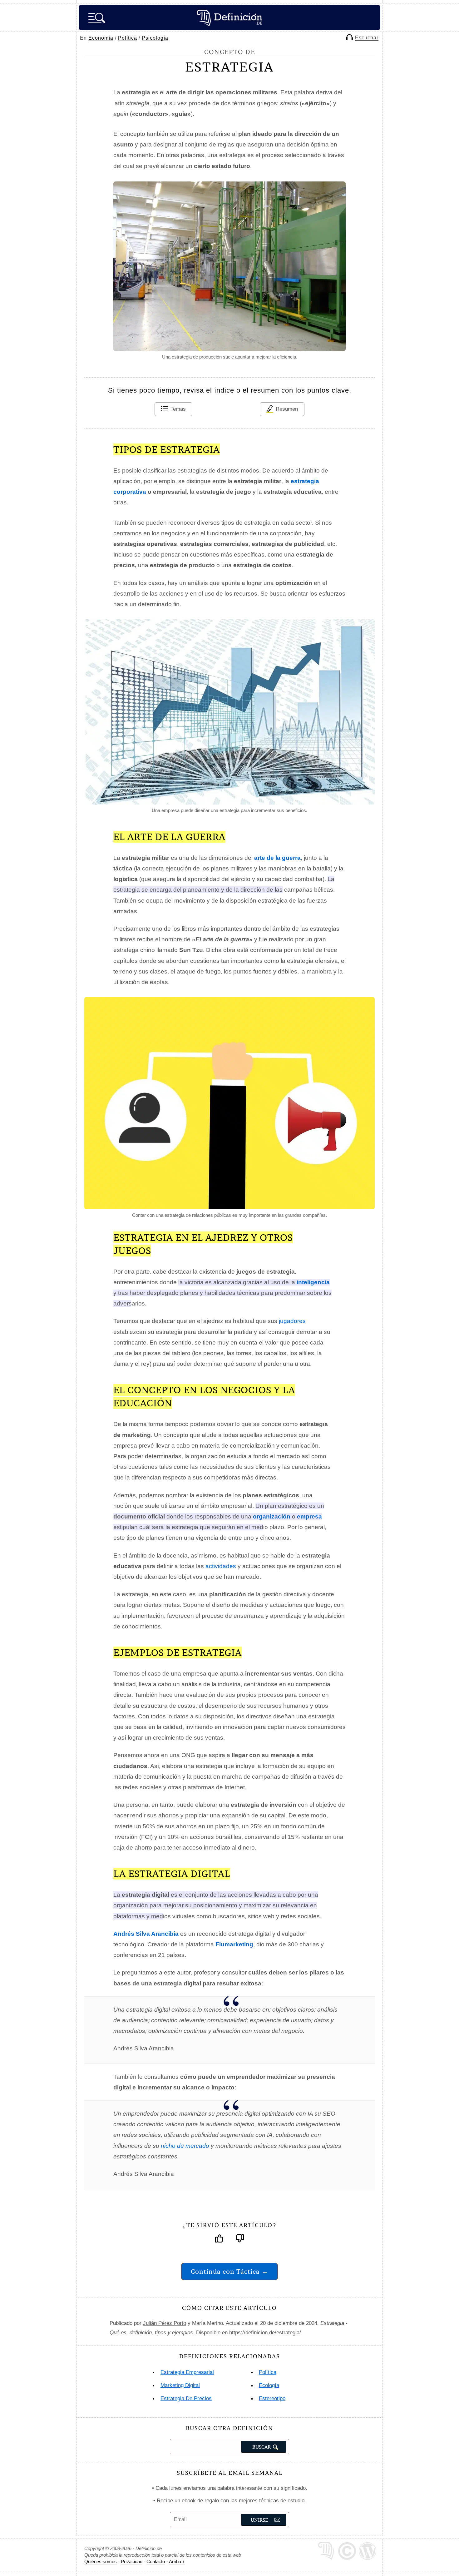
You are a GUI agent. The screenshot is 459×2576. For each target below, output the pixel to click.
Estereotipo (272, 2398)
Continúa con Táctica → (230, 2271)
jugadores (292, 1321)
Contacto (156, 2561)
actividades (221, 1566)
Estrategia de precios (186, 2398)
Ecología (269, 2385)
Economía (101, 38)
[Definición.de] (230, 17)
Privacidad (132, 2561)
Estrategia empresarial (187, 2372)
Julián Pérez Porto (165, 2323)
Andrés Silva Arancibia (146, 1934)
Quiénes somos (101, 2561)
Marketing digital (180, 2385)
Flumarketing (234, 1944)
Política (128, 38)
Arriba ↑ (177, 2561)
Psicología (155, 38)
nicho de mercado (185, 2146)
